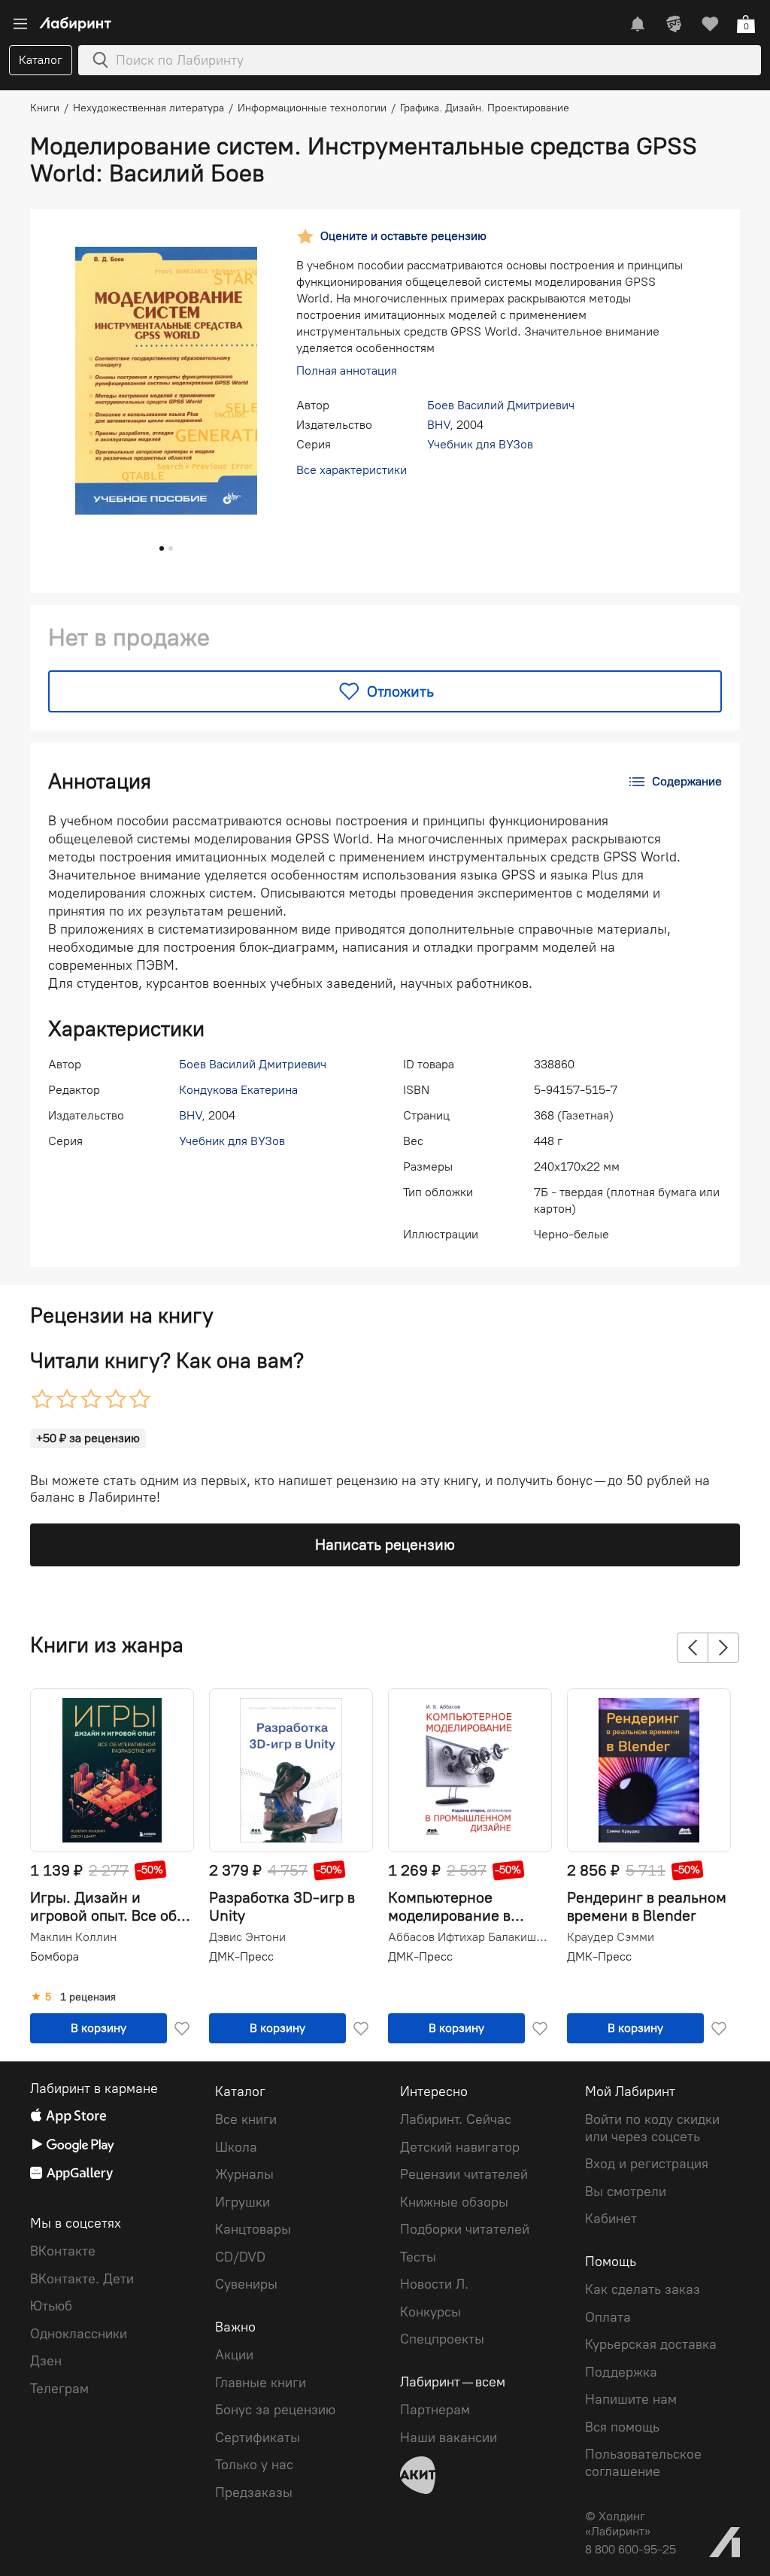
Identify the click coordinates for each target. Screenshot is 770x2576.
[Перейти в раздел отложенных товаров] (710, 24)
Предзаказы (254, 2492)
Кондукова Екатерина (238, 1090)
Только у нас (254, 2465)
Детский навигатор (460, 2147)
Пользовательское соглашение (643, 2463)
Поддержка (621, 2372)
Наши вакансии (449, 2438)
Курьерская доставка (651, 2344)
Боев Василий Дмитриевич (501, 405)
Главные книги (261, 2383)
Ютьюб (51, 2306)
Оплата (608, 2317)
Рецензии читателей (464, 2174)
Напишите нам (631, 2399)
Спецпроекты (442, 2339)
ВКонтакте (63, 2251)
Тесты (418, 2257)
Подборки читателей (465, 2229)
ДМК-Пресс (241, 1956)
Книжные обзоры (454, 2202)
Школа (236, 2147)
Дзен (46, 2361)
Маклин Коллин (73, 1937)
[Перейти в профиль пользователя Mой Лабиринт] (674, 24)
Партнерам (435, 2410)
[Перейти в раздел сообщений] (638, 24)
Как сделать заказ (643, 2289)
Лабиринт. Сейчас (456, 2119)
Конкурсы (430, 2312)
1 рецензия (88, 1997)
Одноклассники (79, 2334)
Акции (234, 2355)
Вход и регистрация (647, 2164)
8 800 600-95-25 (631, 2549)
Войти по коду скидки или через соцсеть (652, 2128)
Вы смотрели (626, 2192)
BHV (438, 425)
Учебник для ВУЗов (480, 444)
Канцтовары (253, 2229)
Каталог (41, 60)
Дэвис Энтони (247, 1937)
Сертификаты (258, 2438)
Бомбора (55, 1956)
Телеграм (59, 2389)
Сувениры (246, 2284)
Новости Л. (434, 2284)
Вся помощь (622, 2427)
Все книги (246, 2119)
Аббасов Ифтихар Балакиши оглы (468, 1937)
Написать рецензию (385, 1545)
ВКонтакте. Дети (82, 2279)
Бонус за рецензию (275, 2410)
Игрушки (243, 2202)
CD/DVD (240, 2257)
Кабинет (611, 2219)
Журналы (244, 2174)
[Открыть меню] (20, 24)
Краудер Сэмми (611, 1937)
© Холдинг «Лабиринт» (618, 2524)
